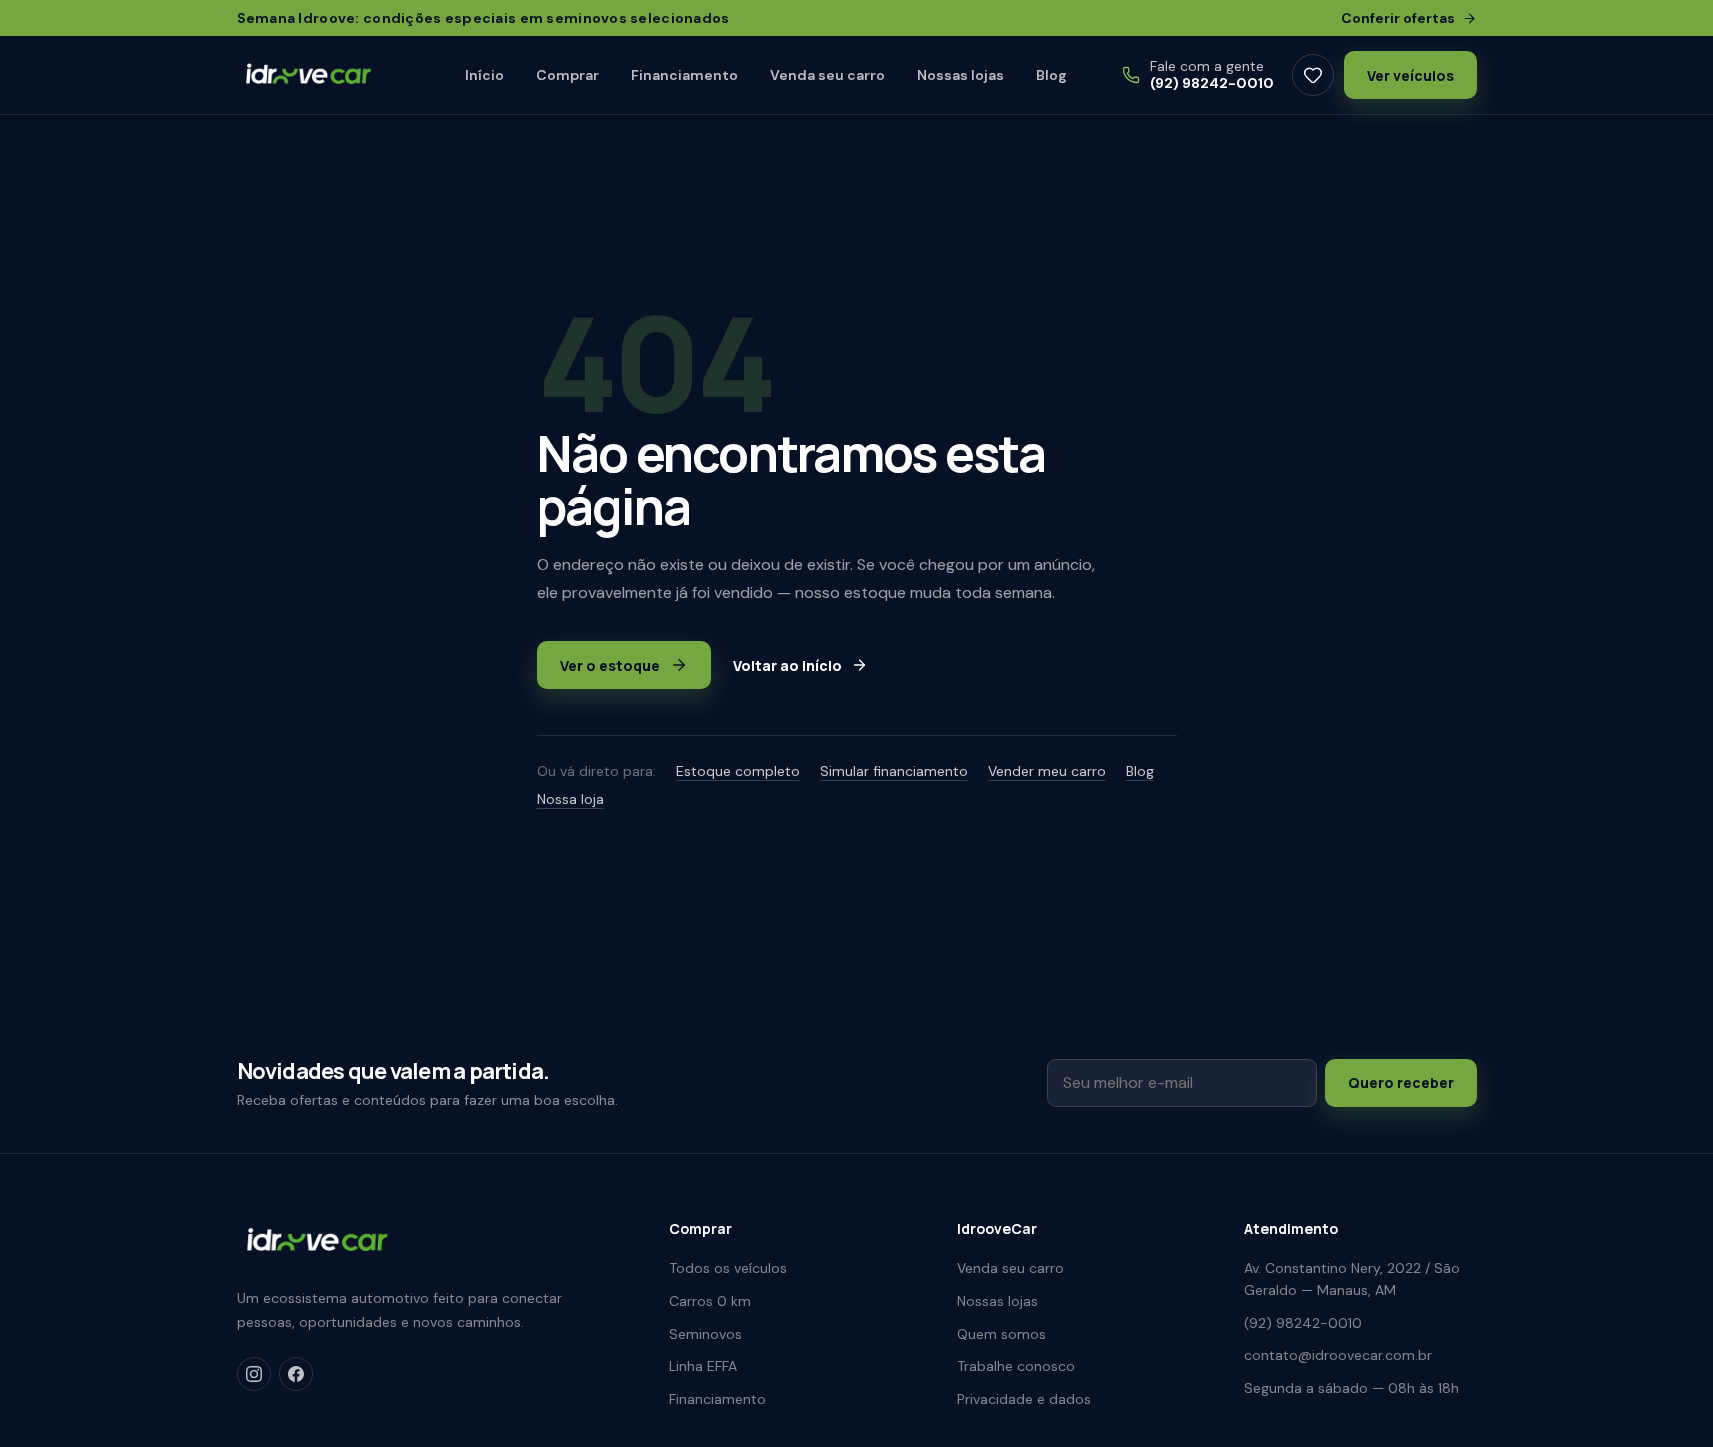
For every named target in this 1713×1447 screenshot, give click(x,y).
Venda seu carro (827, 75)
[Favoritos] (1313, 75)
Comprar (567, 75)
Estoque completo (738, 771)
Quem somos (1001, 1334)
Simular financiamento (894, 771)
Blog (1051, 75)
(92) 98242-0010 (1303, 1323)
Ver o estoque (610, 665)
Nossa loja (570, 799)
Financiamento (684, 75)
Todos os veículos (728, 1268)
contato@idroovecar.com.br (1338, 1355)
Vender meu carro (1047, 771)
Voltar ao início (787, 665)
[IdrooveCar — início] (325, 75)
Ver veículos (1410, 75)
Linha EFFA (703, 1366)
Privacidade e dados (1024, 1399)
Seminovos (705, 1334)
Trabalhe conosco (1016, 1366)
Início (484, 75)
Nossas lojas (960, 75)
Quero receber (1401, 1082)
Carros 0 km (710, 1301)
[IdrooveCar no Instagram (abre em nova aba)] (254, 1374)
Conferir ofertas (1398, 18)
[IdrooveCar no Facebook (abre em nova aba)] (296, 1374)
